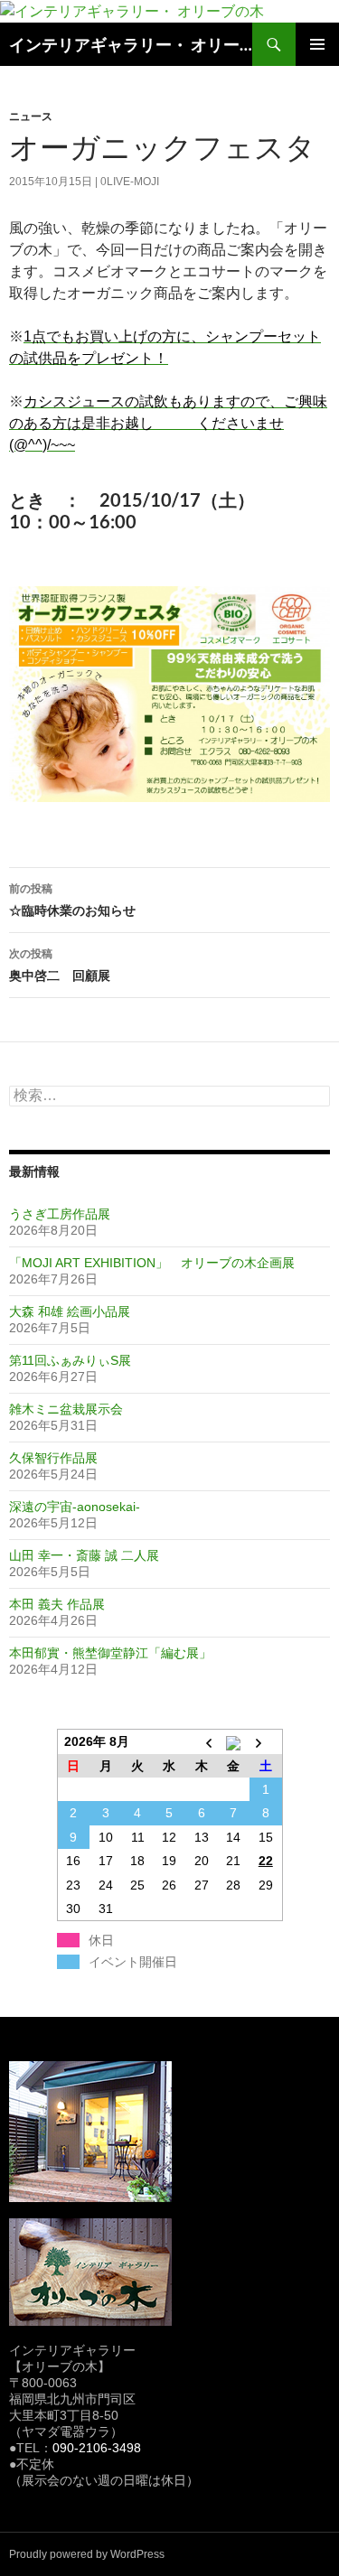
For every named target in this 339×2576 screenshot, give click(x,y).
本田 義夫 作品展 (57, 1604)
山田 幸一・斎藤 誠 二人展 (84, 1555)
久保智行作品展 (53, 1458)
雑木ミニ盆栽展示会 (66, 1409)
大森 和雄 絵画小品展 (70, 1311)
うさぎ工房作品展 (60, 1214)
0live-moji (130, 182)
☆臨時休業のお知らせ (72, 900)
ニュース (31, 116)
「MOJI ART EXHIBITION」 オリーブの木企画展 (152, 1263)
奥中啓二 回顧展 (60, 965)
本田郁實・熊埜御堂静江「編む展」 (110, 1653)
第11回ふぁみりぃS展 (70, 1360)
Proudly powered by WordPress (87, 2554)
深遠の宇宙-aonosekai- (75, 1507)
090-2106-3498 (97, 2448)
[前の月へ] (201, 1741)
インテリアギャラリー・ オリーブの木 (131, 44)
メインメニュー (317, 44)
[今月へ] (234, 1741)
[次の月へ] (265, 1741)
